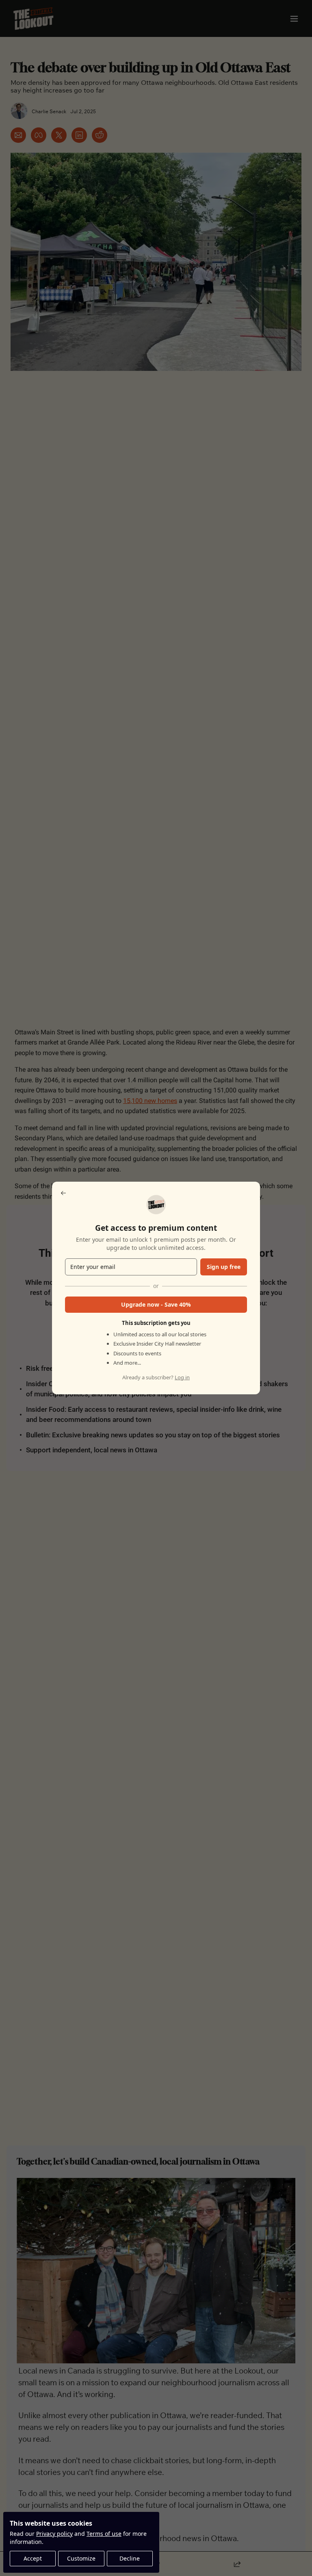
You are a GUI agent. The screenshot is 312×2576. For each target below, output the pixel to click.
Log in (182, 1377)
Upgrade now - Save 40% (156, 1304)
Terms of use (104, 2534)
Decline (130, 2558)
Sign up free (224, 1267)
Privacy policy (54, 2534)
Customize (81, 2558)
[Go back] (63, 1193)
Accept (33, 2558)
